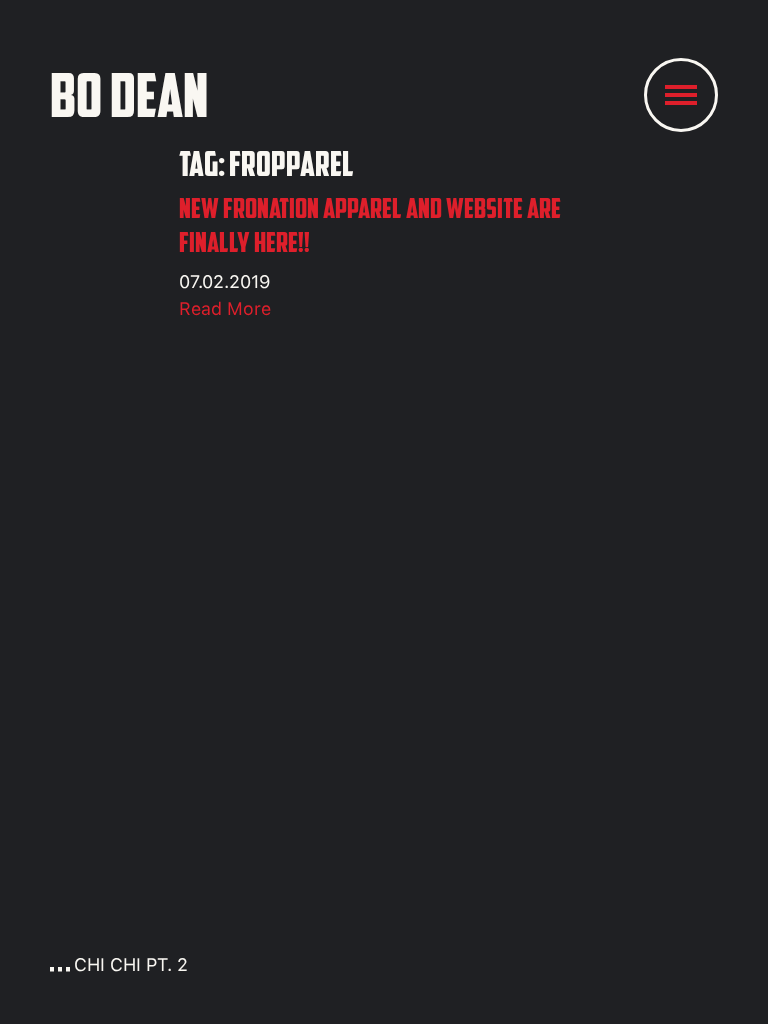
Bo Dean (129, 95)
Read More (225, 308)
